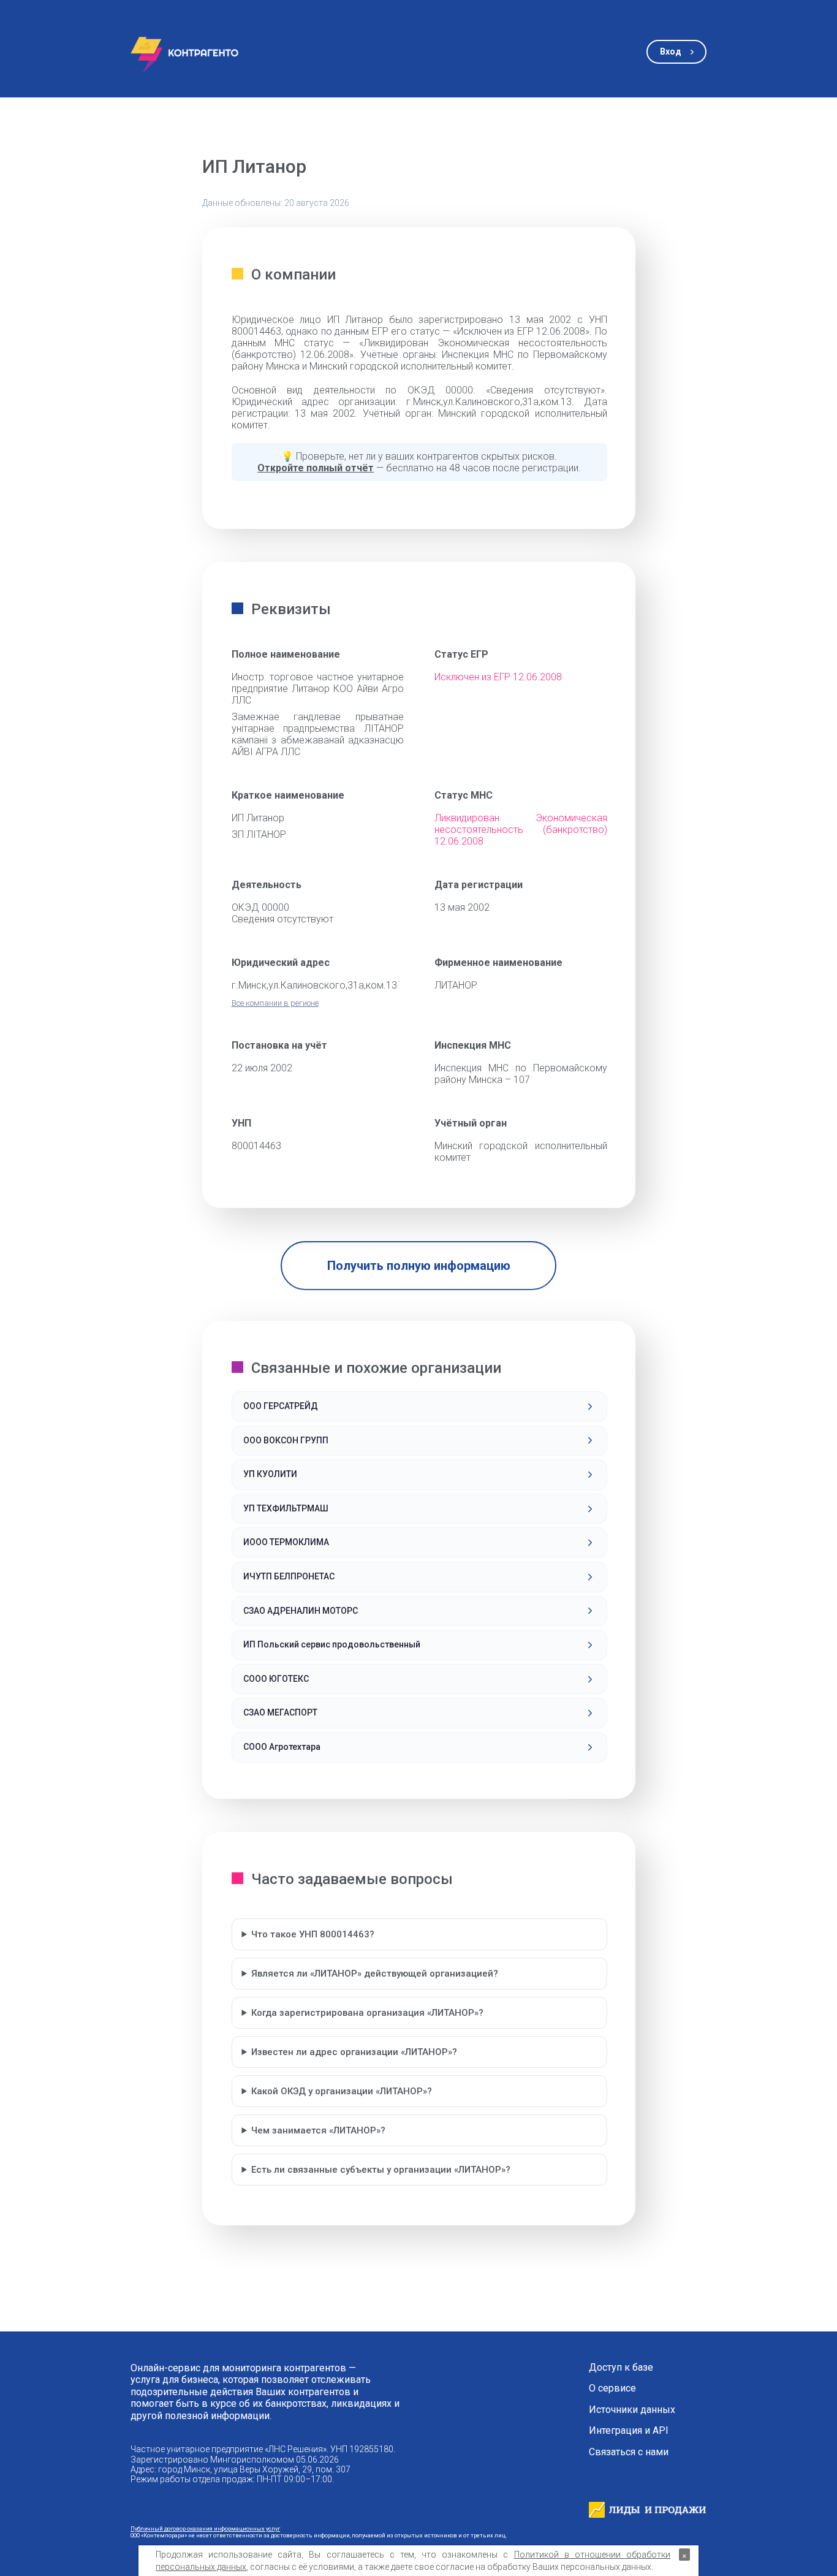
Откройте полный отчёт (316, 468)
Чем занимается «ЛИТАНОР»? (318, 2130)
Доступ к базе (621, 2368)
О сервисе (612, 2388)
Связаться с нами (629, 2452)
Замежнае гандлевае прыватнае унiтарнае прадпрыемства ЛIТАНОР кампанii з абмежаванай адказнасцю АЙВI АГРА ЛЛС (318, 734)
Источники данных (632, 2410)
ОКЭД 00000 (260, 907)
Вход (671, 51)
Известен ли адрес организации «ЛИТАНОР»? (354, 2052)
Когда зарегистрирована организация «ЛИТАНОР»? (367, 2013)
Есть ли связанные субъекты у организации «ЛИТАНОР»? (381, 2170)
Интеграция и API (629, 2431)
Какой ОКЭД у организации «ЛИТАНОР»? (342, 2091)
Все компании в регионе (275, 1003)
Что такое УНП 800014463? (313, 1934)
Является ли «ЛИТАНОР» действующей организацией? (375, 1974)
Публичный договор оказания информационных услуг (205, 2529)
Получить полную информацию (419, 1266)
